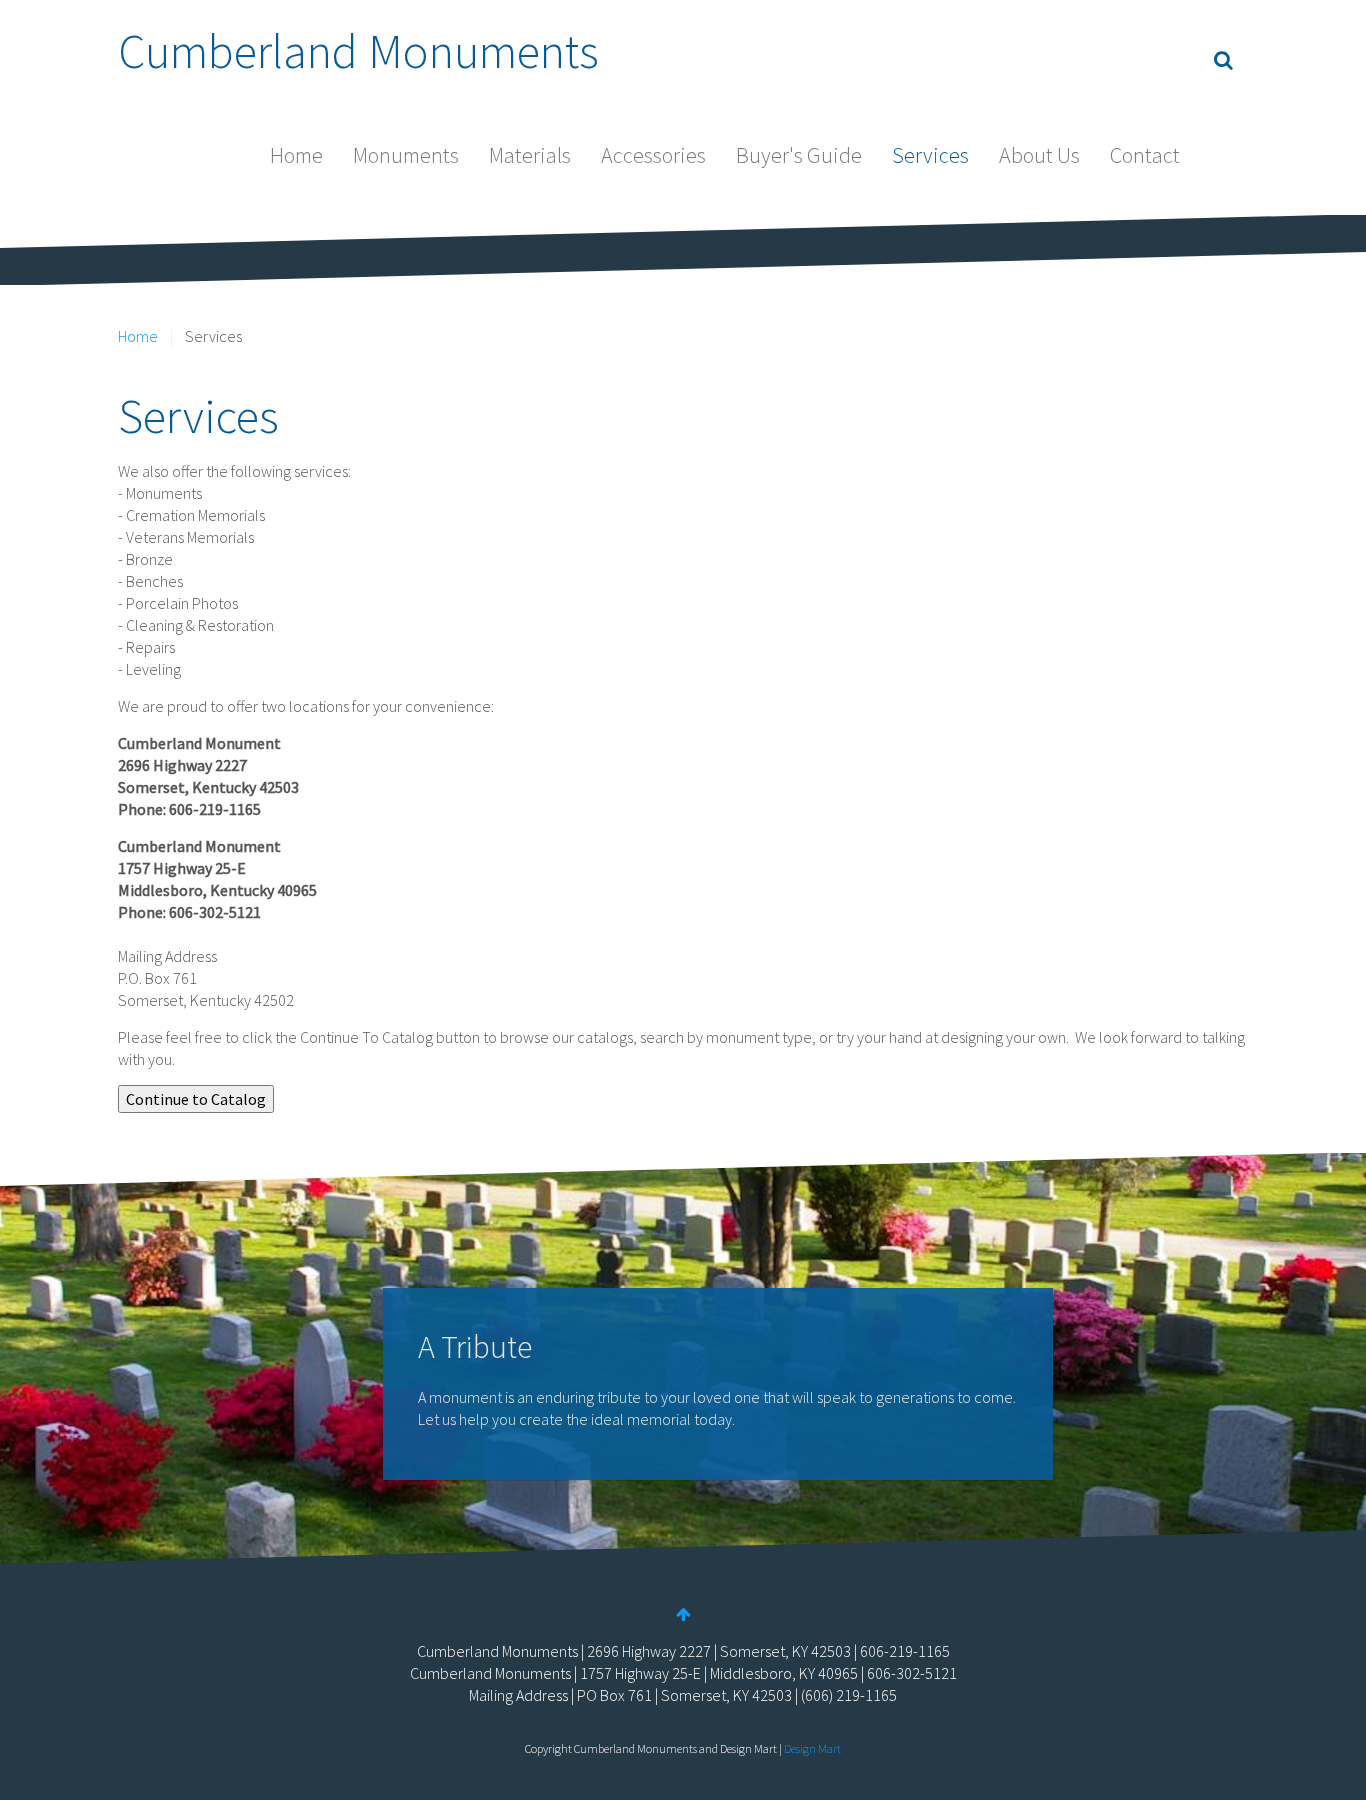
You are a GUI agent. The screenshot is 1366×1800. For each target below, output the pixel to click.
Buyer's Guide (799, 155)
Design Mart (812, 1748)
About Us (1039, 155)
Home (296, 155)
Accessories (653, 155)
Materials (530, 155)
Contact (1145, 155)
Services (930, 155)
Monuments (406, 155)
